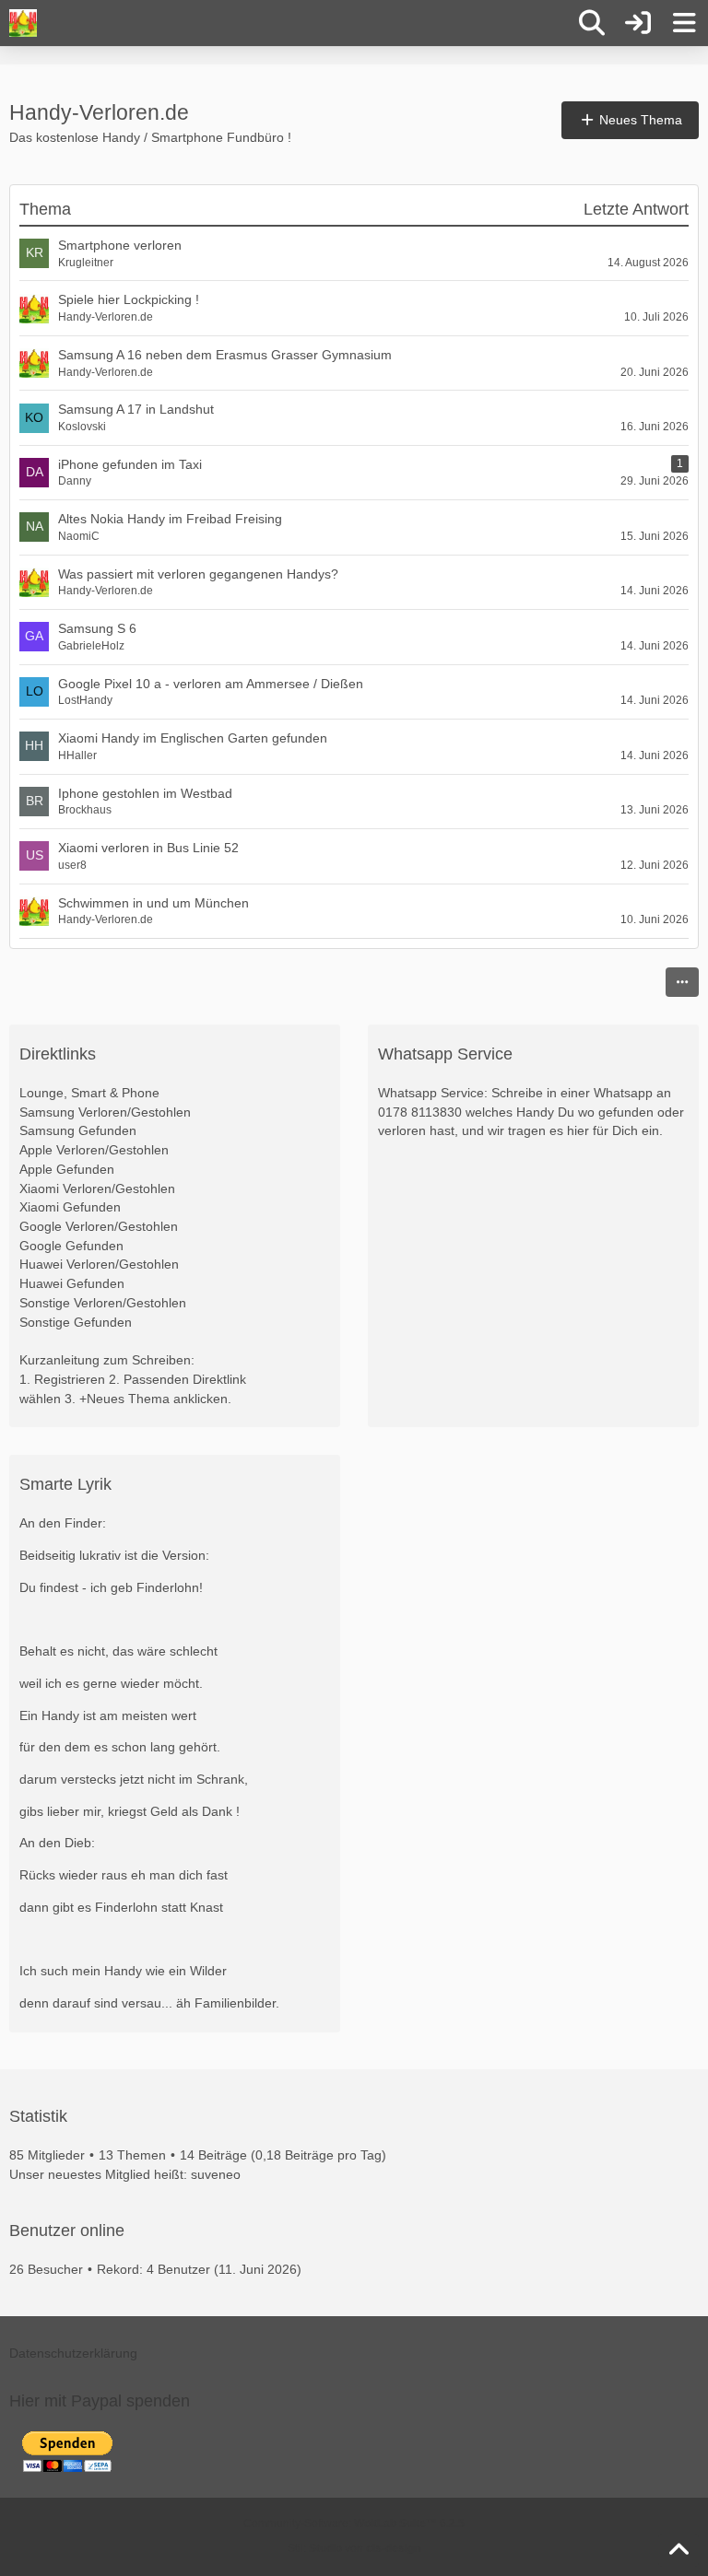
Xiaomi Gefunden (70, 1207)
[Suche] (592, 23)
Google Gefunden (71, 1246)
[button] (682, 982)
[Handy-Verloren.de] (23, 23)
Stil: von (354, 2548)
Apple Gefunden (67, 1169)
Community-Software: (354, 2523)
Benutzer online (67, 2231)
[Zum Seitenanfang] (678, 2550)
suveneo (216, 2174)
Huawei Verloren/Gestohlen (99, 1264)
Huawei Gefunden (72, 1283)
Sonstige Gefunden (76, 1322)
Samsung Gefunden (78, 1130)
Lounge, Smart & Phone (89, 1093)
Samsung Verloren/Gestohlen (105, 1112)
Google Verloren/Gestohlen (99, 1226)
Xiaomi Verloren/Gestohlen (97, 1188)
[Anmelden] (638, 23)
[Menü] (684, 23)
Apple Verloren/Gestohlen (94, 1150)
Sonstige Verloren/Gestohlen (103, 1303)
